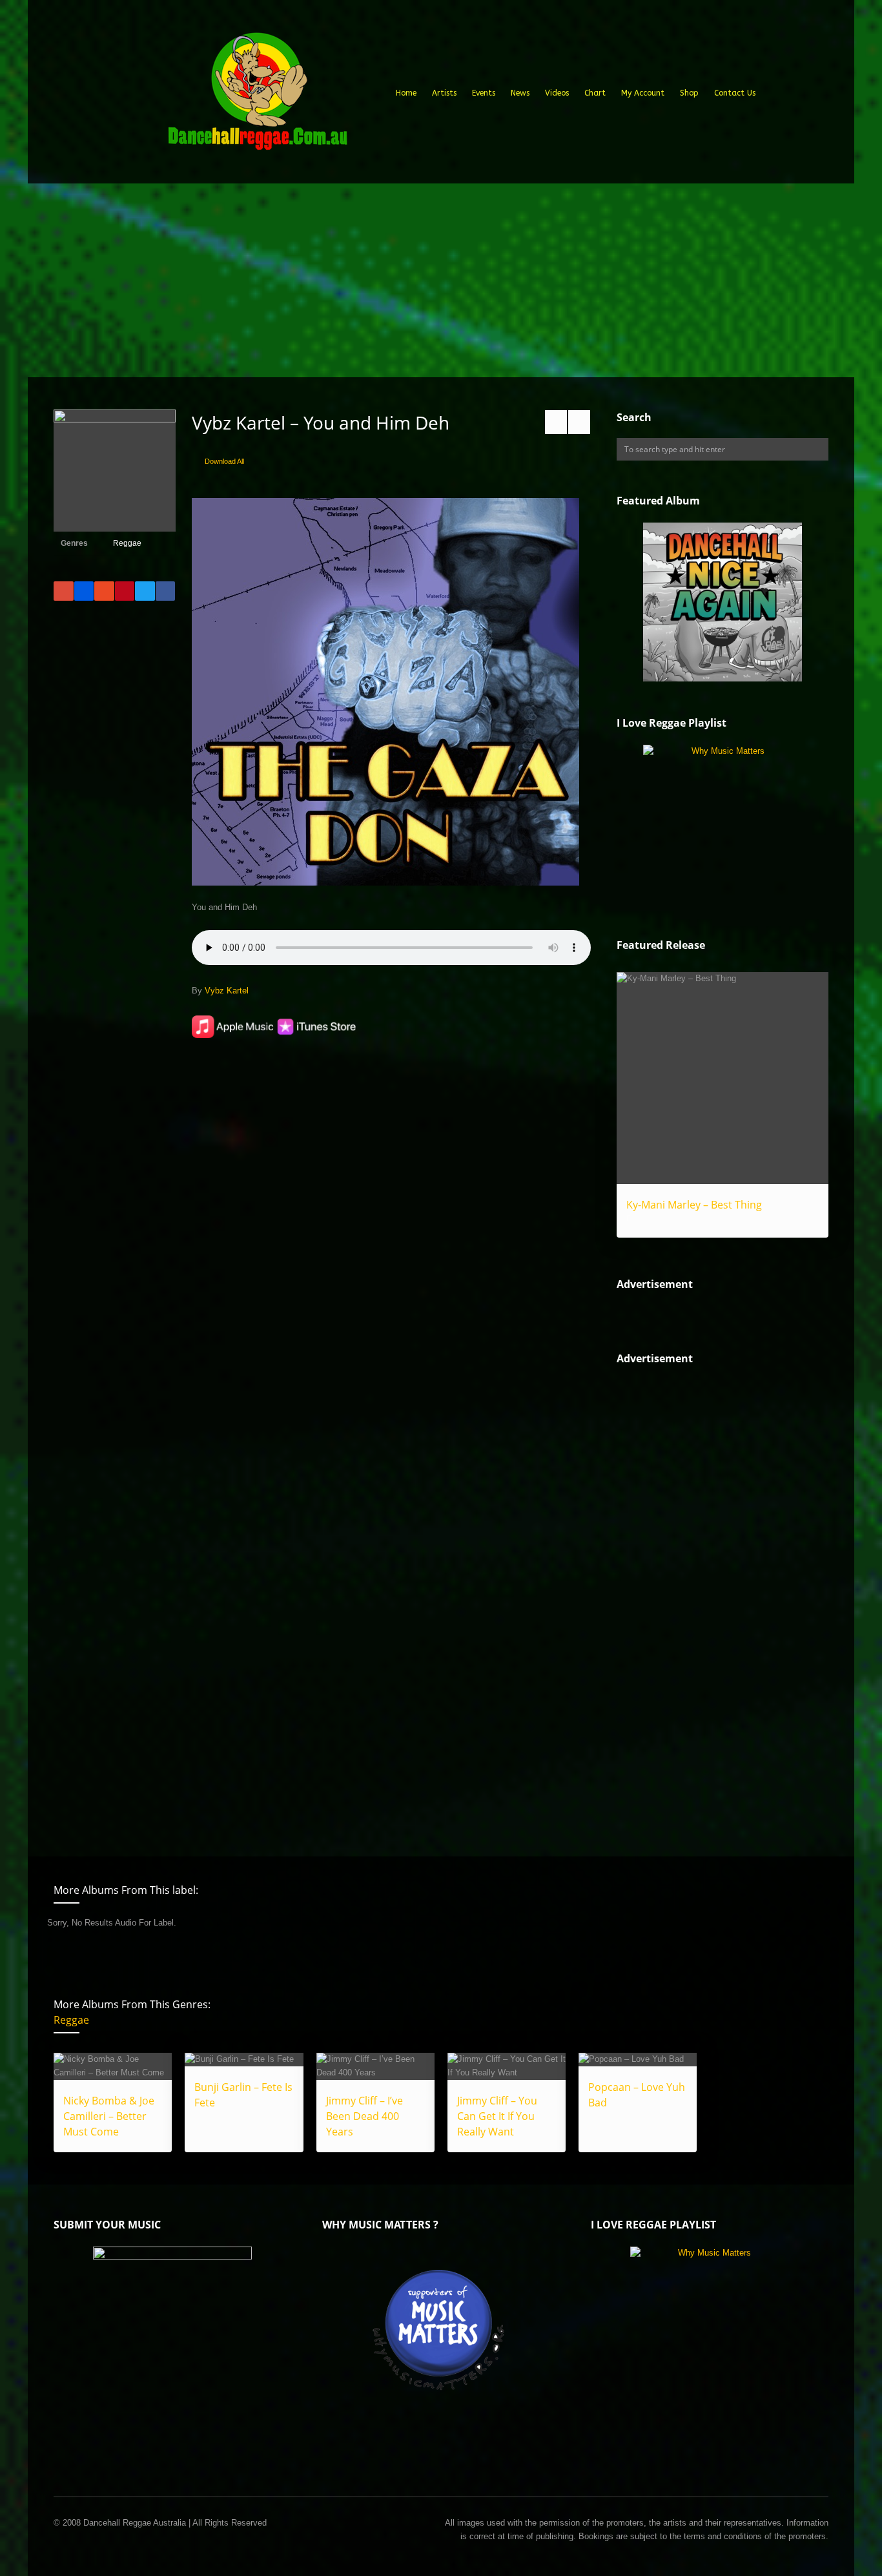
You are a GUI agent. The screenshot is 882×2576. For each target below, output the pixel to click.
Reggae (127, 543)
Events (484, 93)
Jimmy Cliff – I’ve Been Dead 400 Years (364, 2116)
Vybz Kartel (227, 991)
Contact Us (735, 93)
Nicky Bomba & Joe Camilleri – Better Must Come (109, 2116)
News (520, 93)
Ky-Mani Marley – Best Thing (694, 1205)
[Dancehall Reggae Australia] (257, 96)
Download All (224, 461)
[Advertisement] (441, 280)
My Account (643, 93)
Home (406, 93)
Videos (557, 93)
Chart (595, 93)
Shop (689, 93)
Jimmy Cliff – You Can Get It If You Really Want (497, 2116)
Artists (444, 93)
